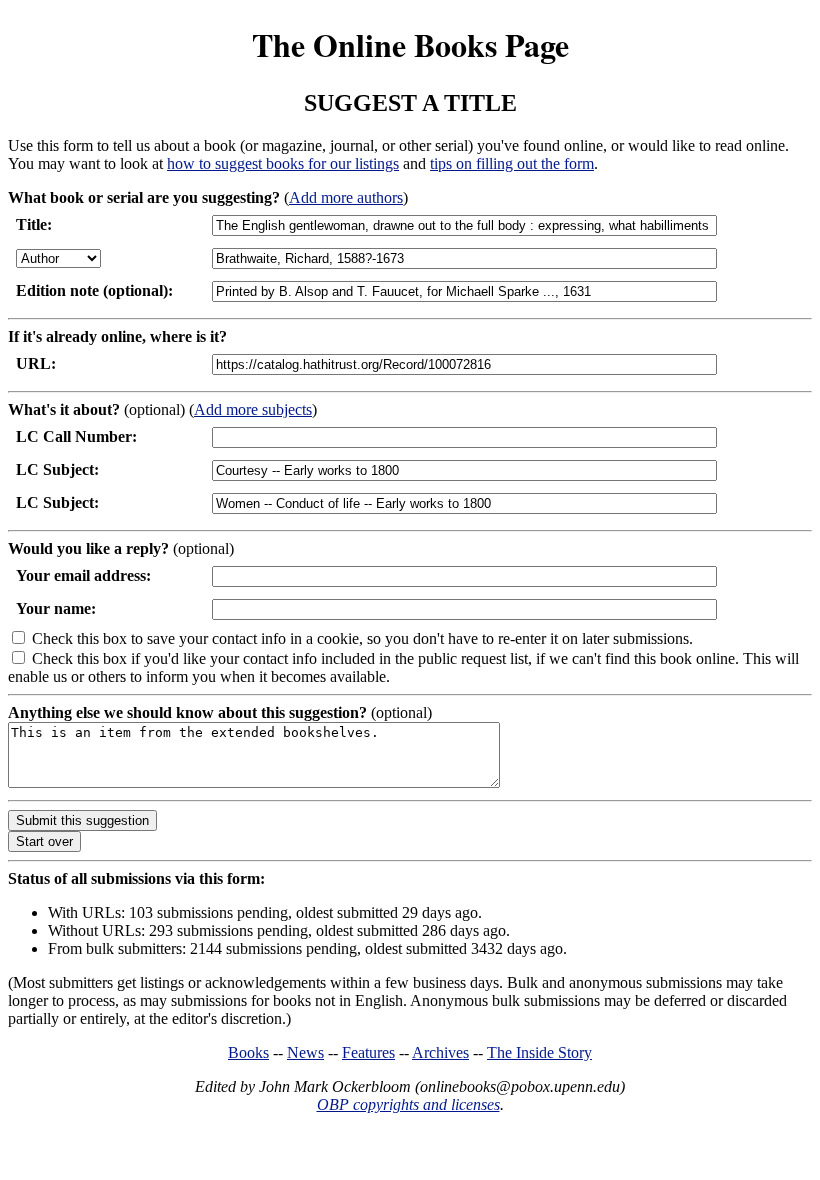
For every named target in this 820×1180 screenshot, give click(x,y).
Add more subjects (253, 409)
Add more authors (346, 197)
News (305, 1052)
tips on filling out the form (512, 163)
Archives (440, 1052)
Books (248, 1052)
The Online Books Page (410, 44)
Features (368, 1052)
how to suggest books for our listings (283, 163)
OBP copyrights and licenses (408, 1104)
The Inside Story (539, 1052)
